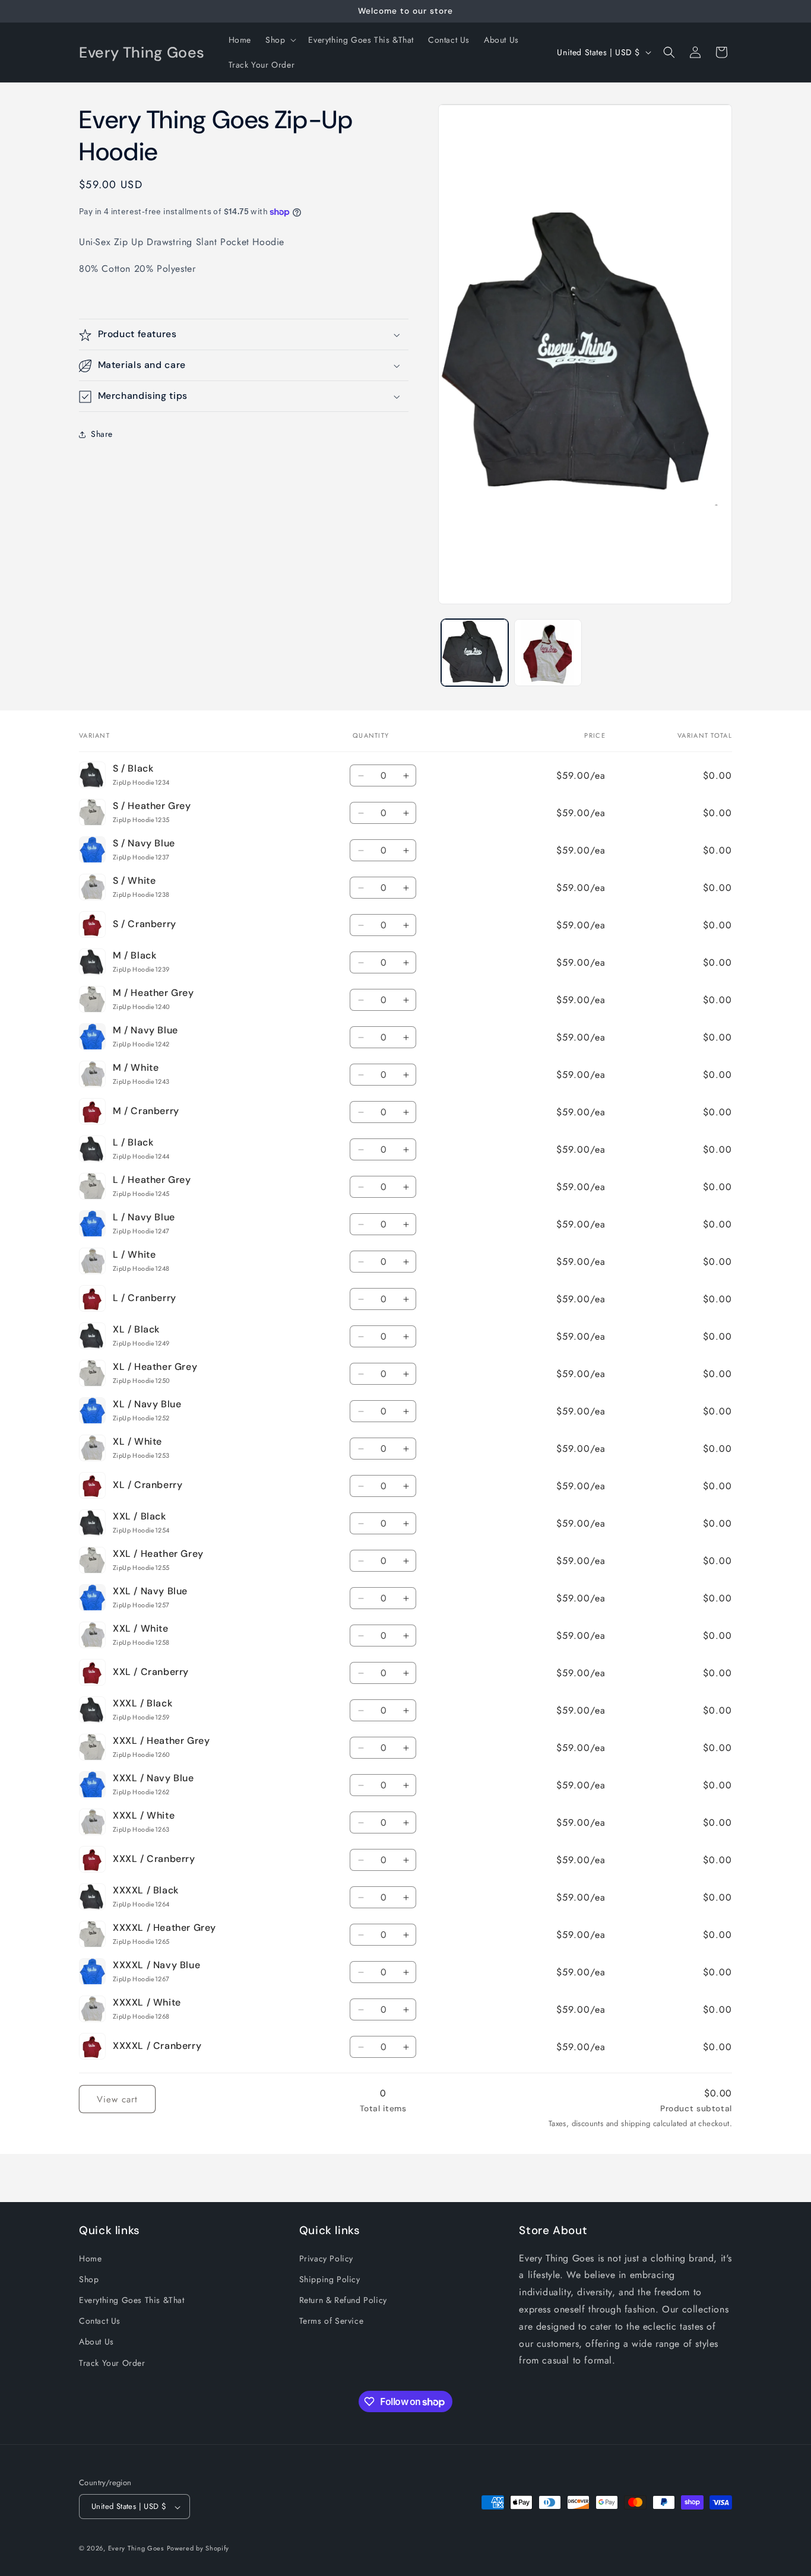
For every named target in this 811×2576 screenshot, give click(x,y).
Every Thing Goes (136, 2549)
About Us (96, 2342)
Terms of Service (332, 2321)
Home (90, 2258)
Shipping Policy (330, 2279)
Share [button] (102, 434)
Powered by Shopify (198, 2549)
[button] (280, 40)
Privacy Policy (326, 2258)
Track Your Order (112, 2362)
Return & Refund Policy (343, 2299)
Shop (89, 2279)
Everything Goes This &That (132, 2299)
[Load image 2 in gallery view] (548, 653)
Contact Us (100, 2321)
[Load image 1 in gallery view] (475, 653)
